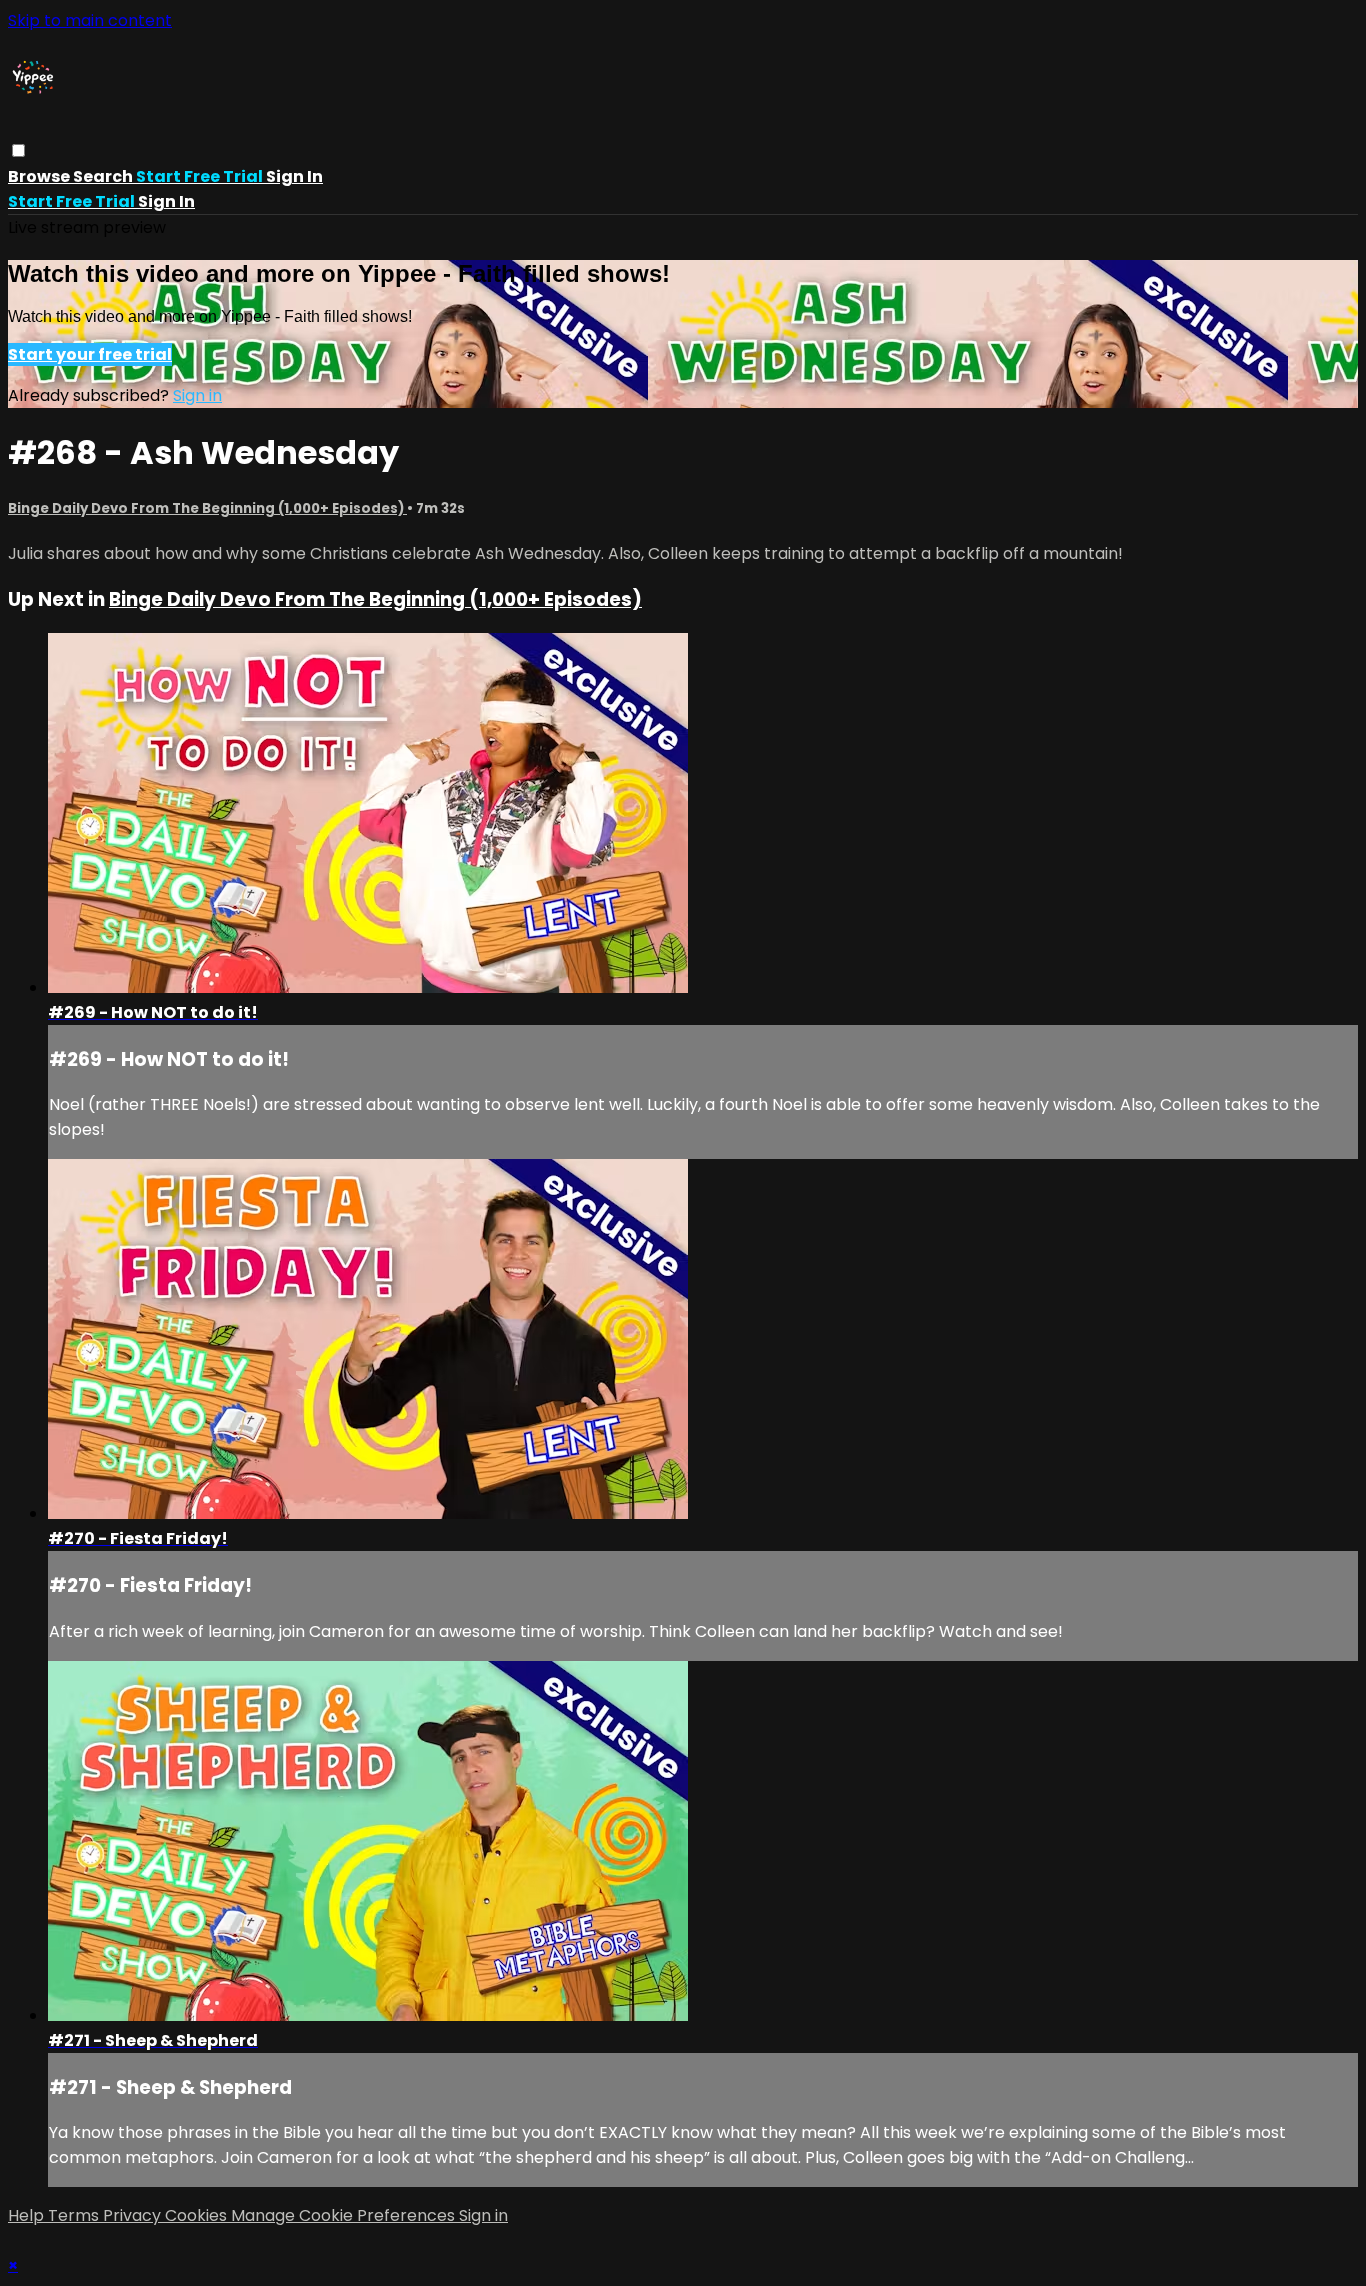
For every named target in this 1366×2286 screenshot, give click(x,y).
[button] (18, 150)
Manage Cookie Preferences (345, 2215)
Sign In (166, 201)
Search (104, 176)
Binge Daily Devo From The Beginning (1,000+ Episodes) (207, 508)
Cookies (198, 2215)
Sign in (294, 176)
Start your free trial (90, 354)
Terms (75, 2215)
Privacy (134, 2215)
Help (28, 2215)
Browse (40, 176)
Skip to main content (90, 20)
